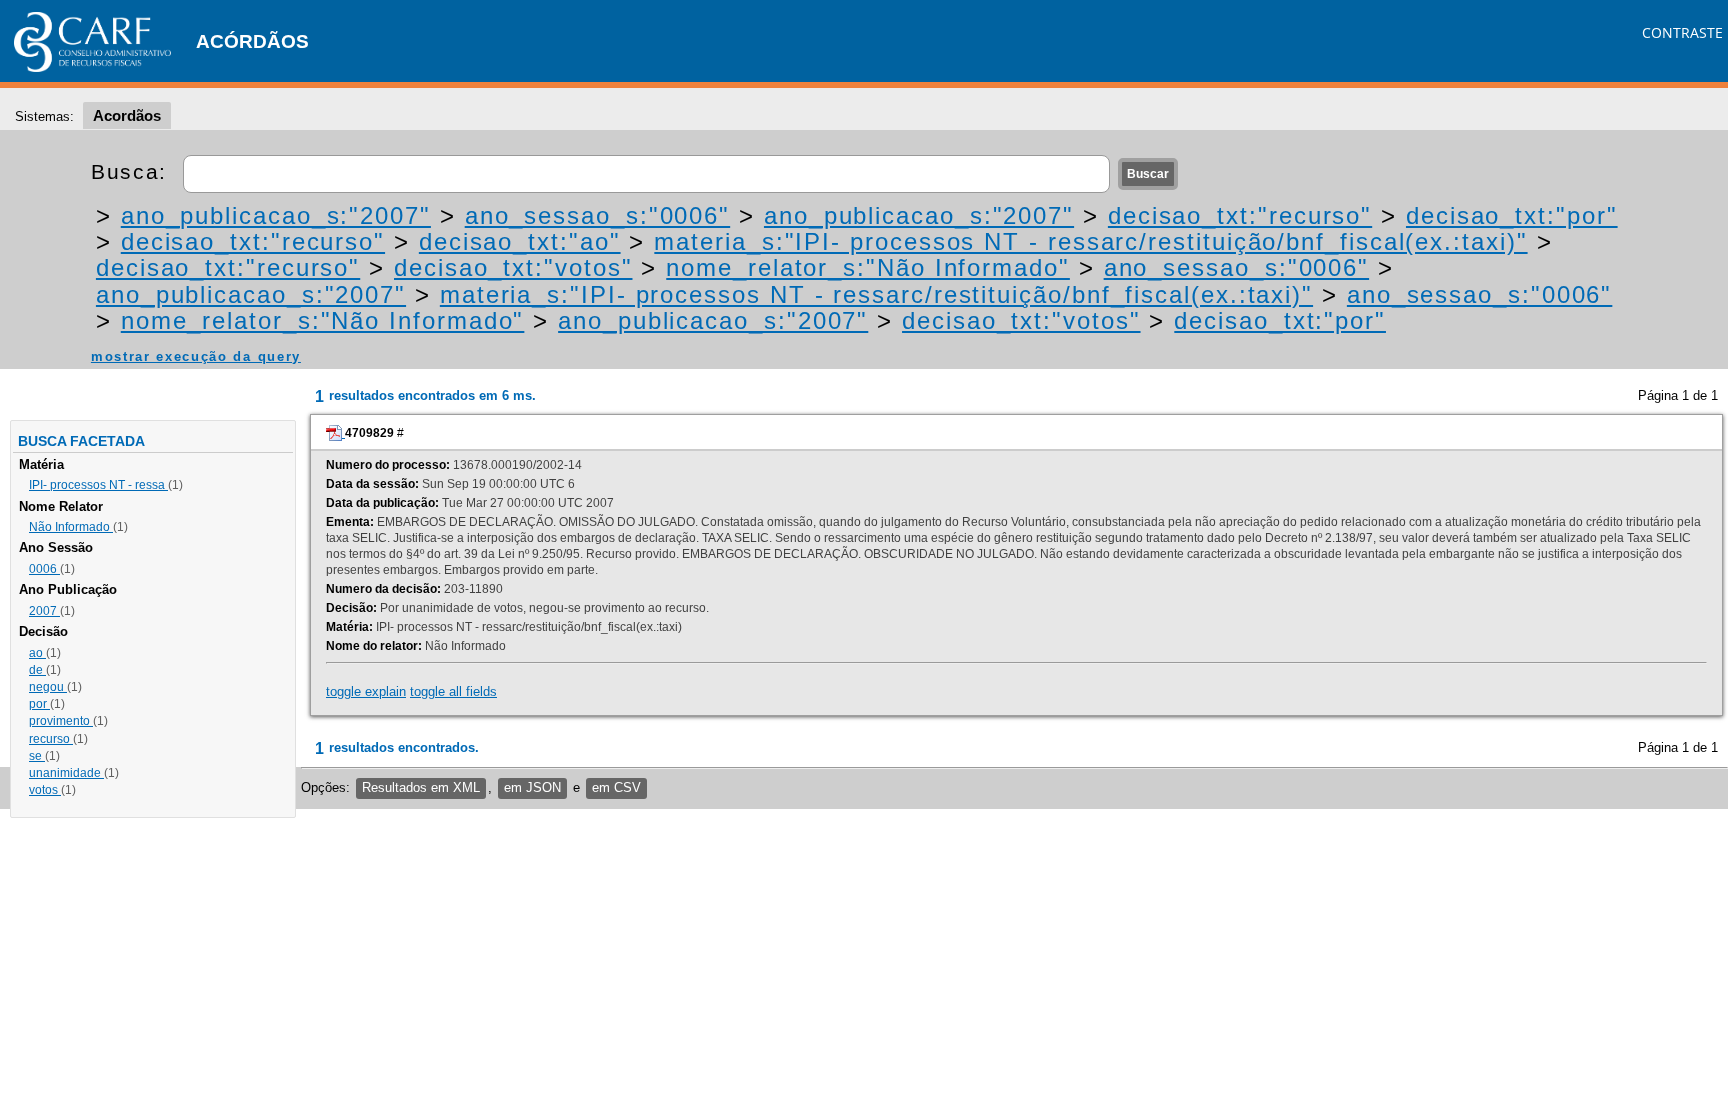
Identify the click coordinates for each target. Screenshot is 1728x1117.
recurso (51, 739)
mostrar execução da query (196, 356)
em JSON (532, 787)
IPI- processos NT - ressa (98, 485)
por (39, 704)
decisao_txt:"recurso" (1240, 215)
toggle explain (366, 691)
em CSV (616, 787)
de (37, 670)
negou (48, 687)
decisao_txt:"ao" (520, 241)
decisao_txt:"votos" (513, 267)
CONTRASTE (1682, 32)
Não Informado (71, 527)
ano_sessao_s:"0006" (597, 215)
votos (45, 790)
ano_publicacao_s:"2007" (276, 215)
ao (37, 653)
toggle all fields (453, 691)
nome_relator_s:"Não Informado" (868, 267)
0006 (44, 569)
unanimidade (66, 773)
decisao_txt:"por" (1512, 215)
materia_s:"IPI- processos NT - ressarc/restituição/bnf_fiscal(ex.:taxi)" (1090, 241)
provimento (61, 721)
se (37, 756)
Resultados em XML (421, 787)
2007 (44, 611)
